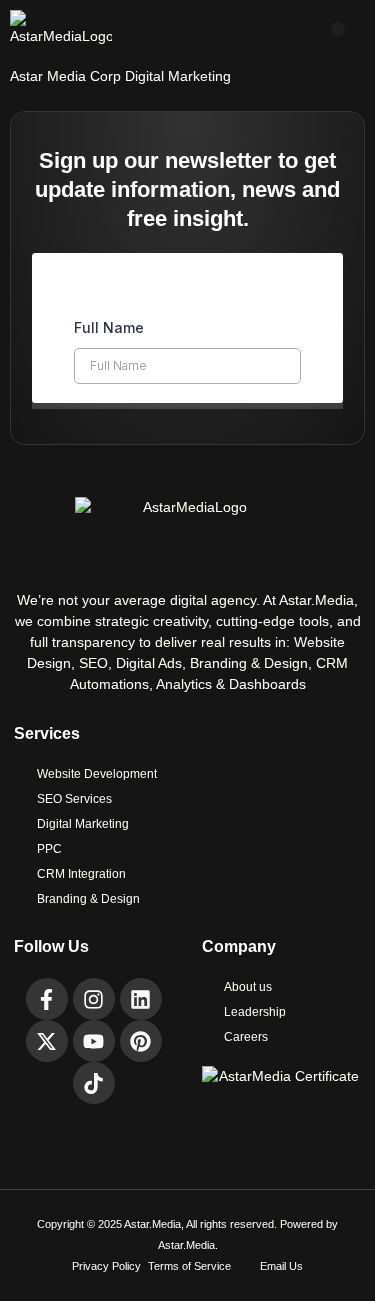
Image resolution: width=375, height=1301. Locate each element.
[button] (338, 29)
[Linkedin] (141, 999)
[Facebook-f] (47, 999)
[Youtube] (94, 1041)
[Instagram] (94, 999)
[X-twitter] (47, 1041)
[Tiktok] (94, 1083)
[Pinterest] (141, 1041)
